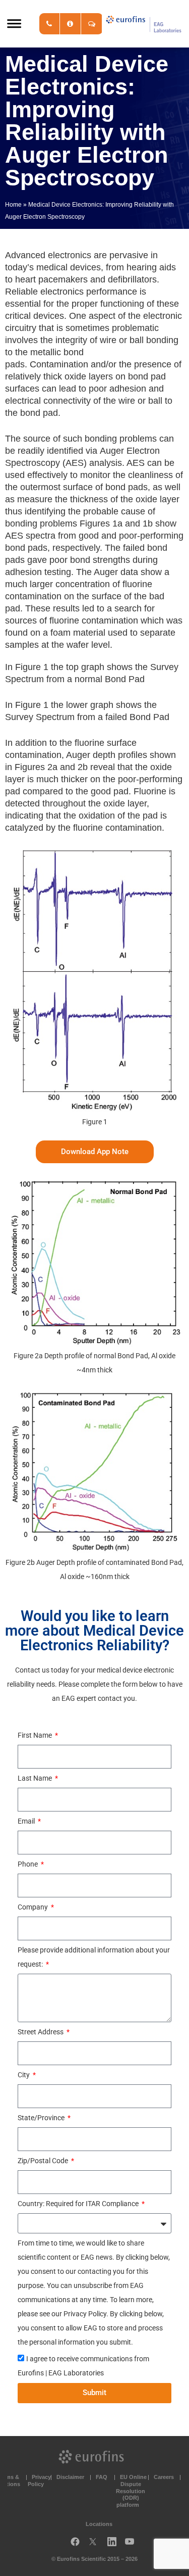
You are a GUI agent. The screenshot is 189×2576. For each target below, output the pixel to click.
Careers (164, 2477)
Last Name (36, 1778)
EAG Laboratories (144, 24)
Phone (28, 1864)
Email (27, 1821)
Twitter (96, 2544)
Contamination (59, 364)
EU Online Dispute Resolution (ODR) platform (131, 2491)
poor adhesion (117, 389)
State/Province (42, 2118)
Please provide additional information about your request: (94, 1957)
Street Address (41, 2032)
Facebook (75, 2544)
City (24, 2075)
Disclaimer (70, 2477)
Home (13, 205)
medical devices (69, 267)
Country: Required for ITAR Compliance (79, 2204)
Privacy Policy (39, 2480)
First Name (36, 1735)
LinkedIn (115, 2544)
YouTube (133, 2544)
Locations (99, 2524)
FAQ (102, 2477)
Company (34, 1907)
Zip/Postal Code (44, 2161)
